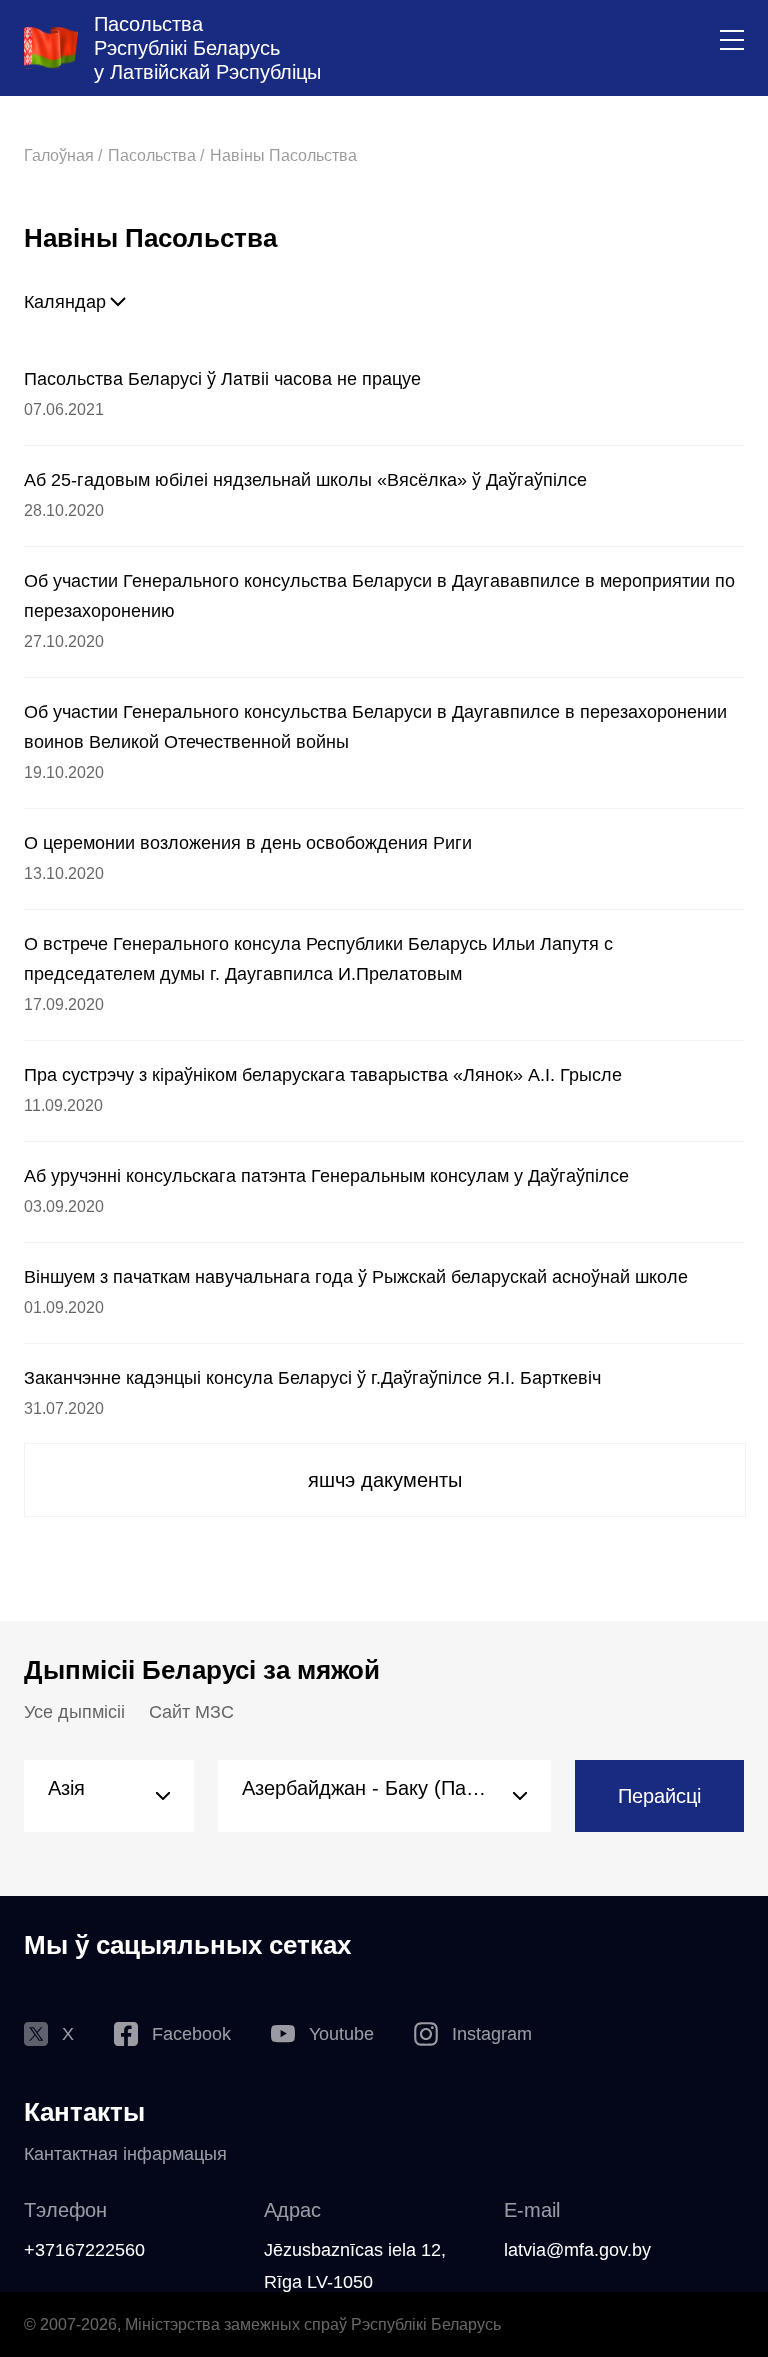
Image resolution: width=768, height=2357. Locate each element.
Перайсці (659, 1796)
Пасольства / (156, 155)
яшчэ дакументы (385, 1480)
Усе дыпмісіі (74, 1712)
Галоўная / (63, 155)
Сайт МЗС (191, 1712)
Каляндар (65, 302)
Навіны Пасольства (283, 155)
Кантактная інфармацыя (125, 2154)
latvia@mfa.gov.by (577, 2250)
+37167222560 (84, 2250)
